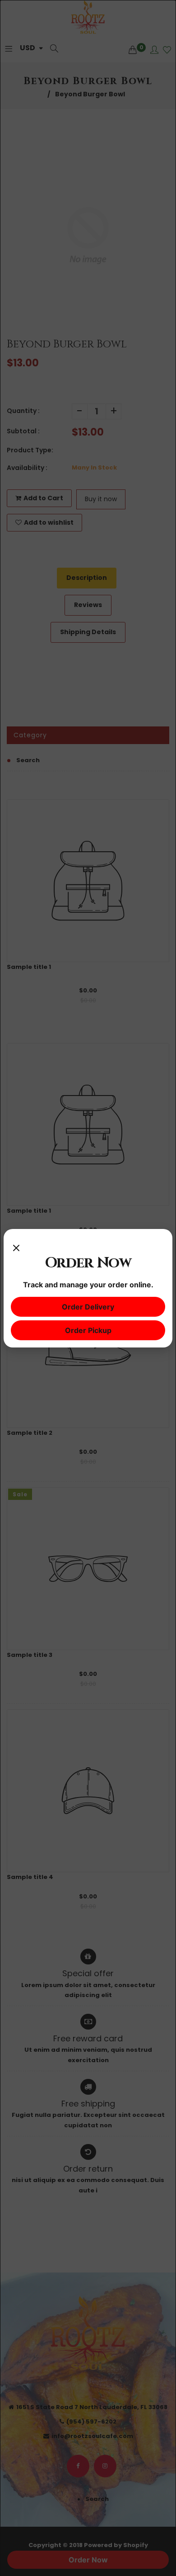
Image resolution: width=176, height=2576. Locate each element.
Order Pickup (88, 1330)
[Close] (16, 1245)
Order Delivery (88, 1307)
